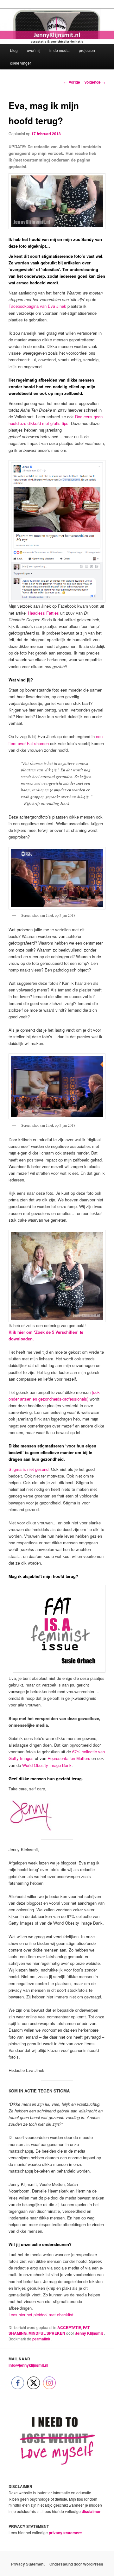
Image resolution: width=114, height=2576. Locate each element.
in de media (60, 50)
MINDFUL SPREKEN (47, 2333)
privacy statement (65, 2533)
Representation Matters (69, 1758)
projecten (87, 50)
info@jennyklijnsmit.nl (28, 2365)
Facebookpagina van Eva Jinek (37, 306)
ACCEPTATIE (69, 2327)
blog (14, 50)
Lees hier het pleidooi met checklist (41, 2315)
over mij (34, 50)
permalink (42, 2339)
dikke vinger (21, 63)
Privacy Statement (28, 2564)
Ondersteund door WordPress (76, 2564)
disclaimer (91, 2511)
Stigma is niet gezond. (29, 1469)
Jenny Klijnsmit (89, 2333)
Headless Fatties (43, 613)
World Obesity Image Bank (47, 1765)
